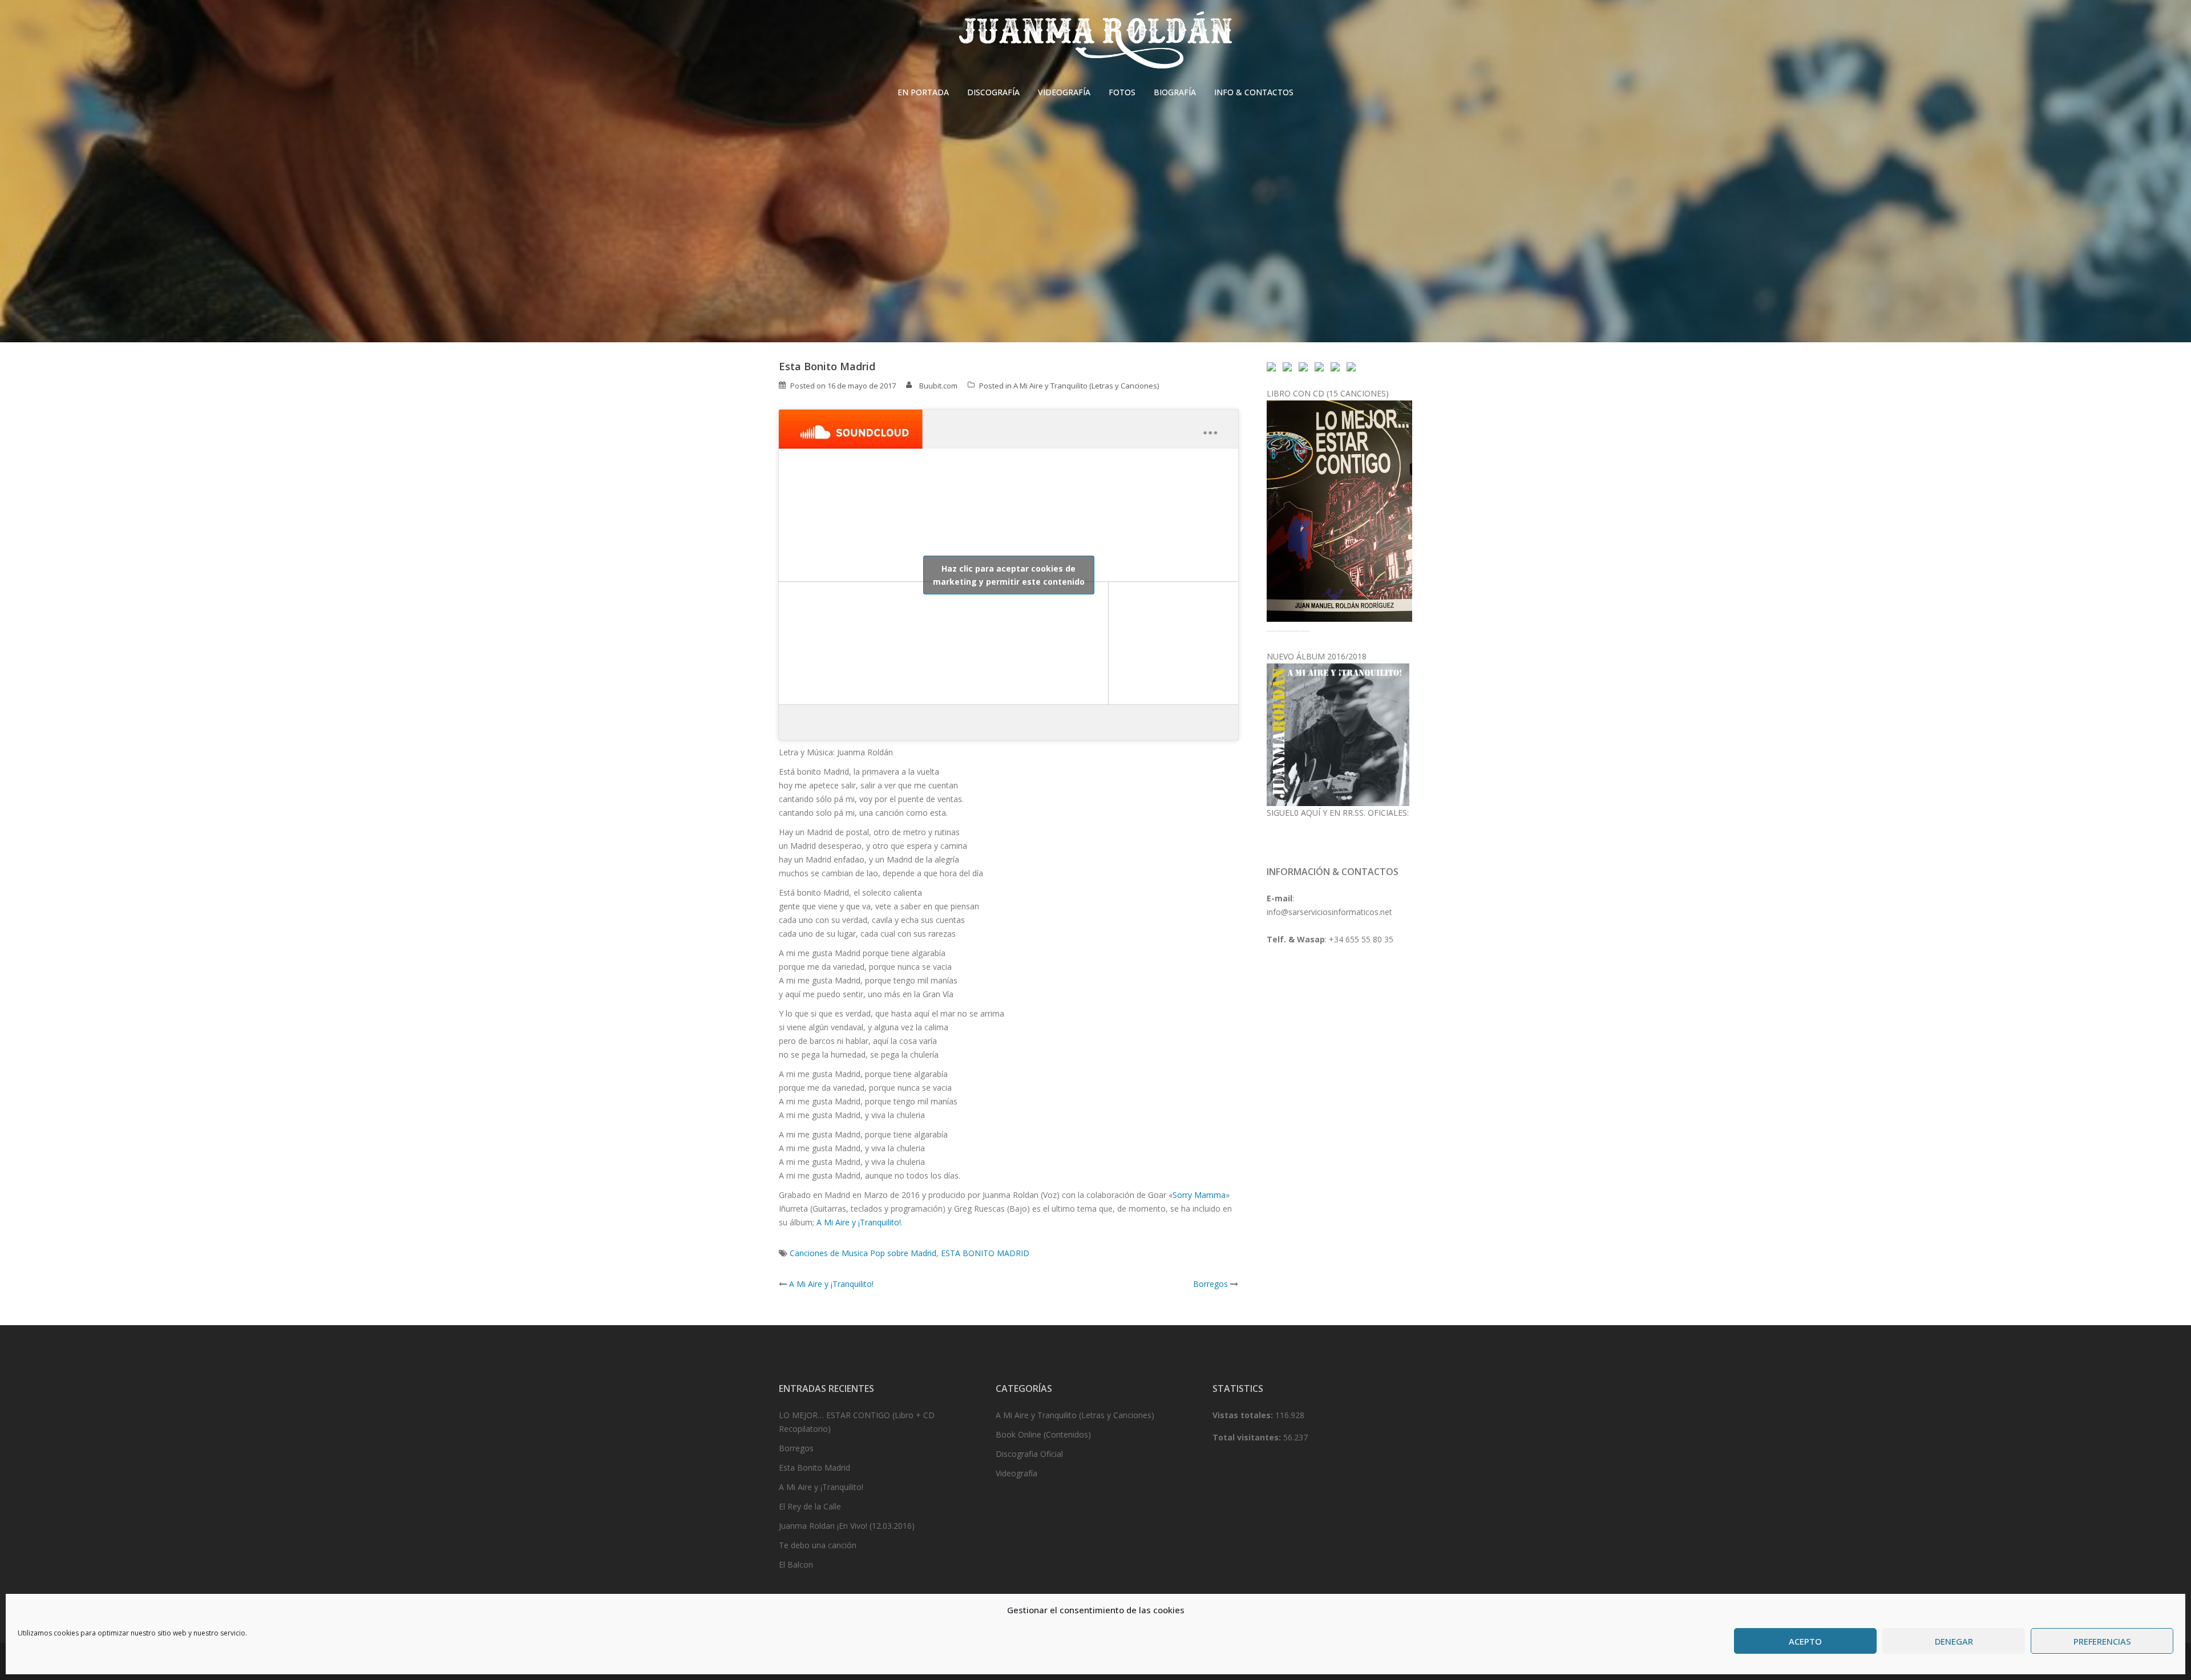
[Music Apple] (1351, 366)
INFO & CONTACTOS (1254, 92)
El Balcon (796, 1564)
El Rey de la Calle (810, 1506)
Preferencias (2102, 1641)
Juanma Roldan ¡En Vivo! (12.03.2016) (847, 1526)
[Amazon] (1335, 366)
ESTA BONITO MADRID (985, 1253)
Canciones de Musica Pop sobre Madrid (863, 1253)
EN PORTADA (923, 92)
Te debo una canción (818, 1545)
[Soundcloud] (1271, 366)
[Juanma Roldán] (1095, 43)
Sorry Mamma (1199, 1195)
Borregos (1210, 1284)
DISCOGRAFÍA (993, 92)
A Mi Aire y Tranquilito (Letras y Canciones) (1086, 386)
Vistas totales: (1244, 1415)
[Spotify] (1319, 366)
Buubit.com (938, 386)
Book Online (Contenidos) (1043, 1434)
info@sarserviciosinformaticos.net (1329, 912)
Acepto (1805, 1641)
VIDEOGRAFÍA (1064, 92)
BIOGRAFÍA (1175, 92)
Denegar (1954, 1641)
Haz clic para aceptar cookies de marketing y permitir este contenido (1009, 575)
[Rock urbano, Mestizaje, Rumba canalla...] (1338, 734)
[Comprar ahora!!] (1339, 510)
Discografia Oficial (1029, 1454)
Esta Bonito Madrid (814, 1468)
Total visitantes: (1248, 1437)
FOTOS (1122, 92)
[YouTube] (1303, 366)
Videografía (1016, 1473)
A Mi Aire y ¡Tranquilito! (859, 1222)
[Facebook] (1287, 366)
